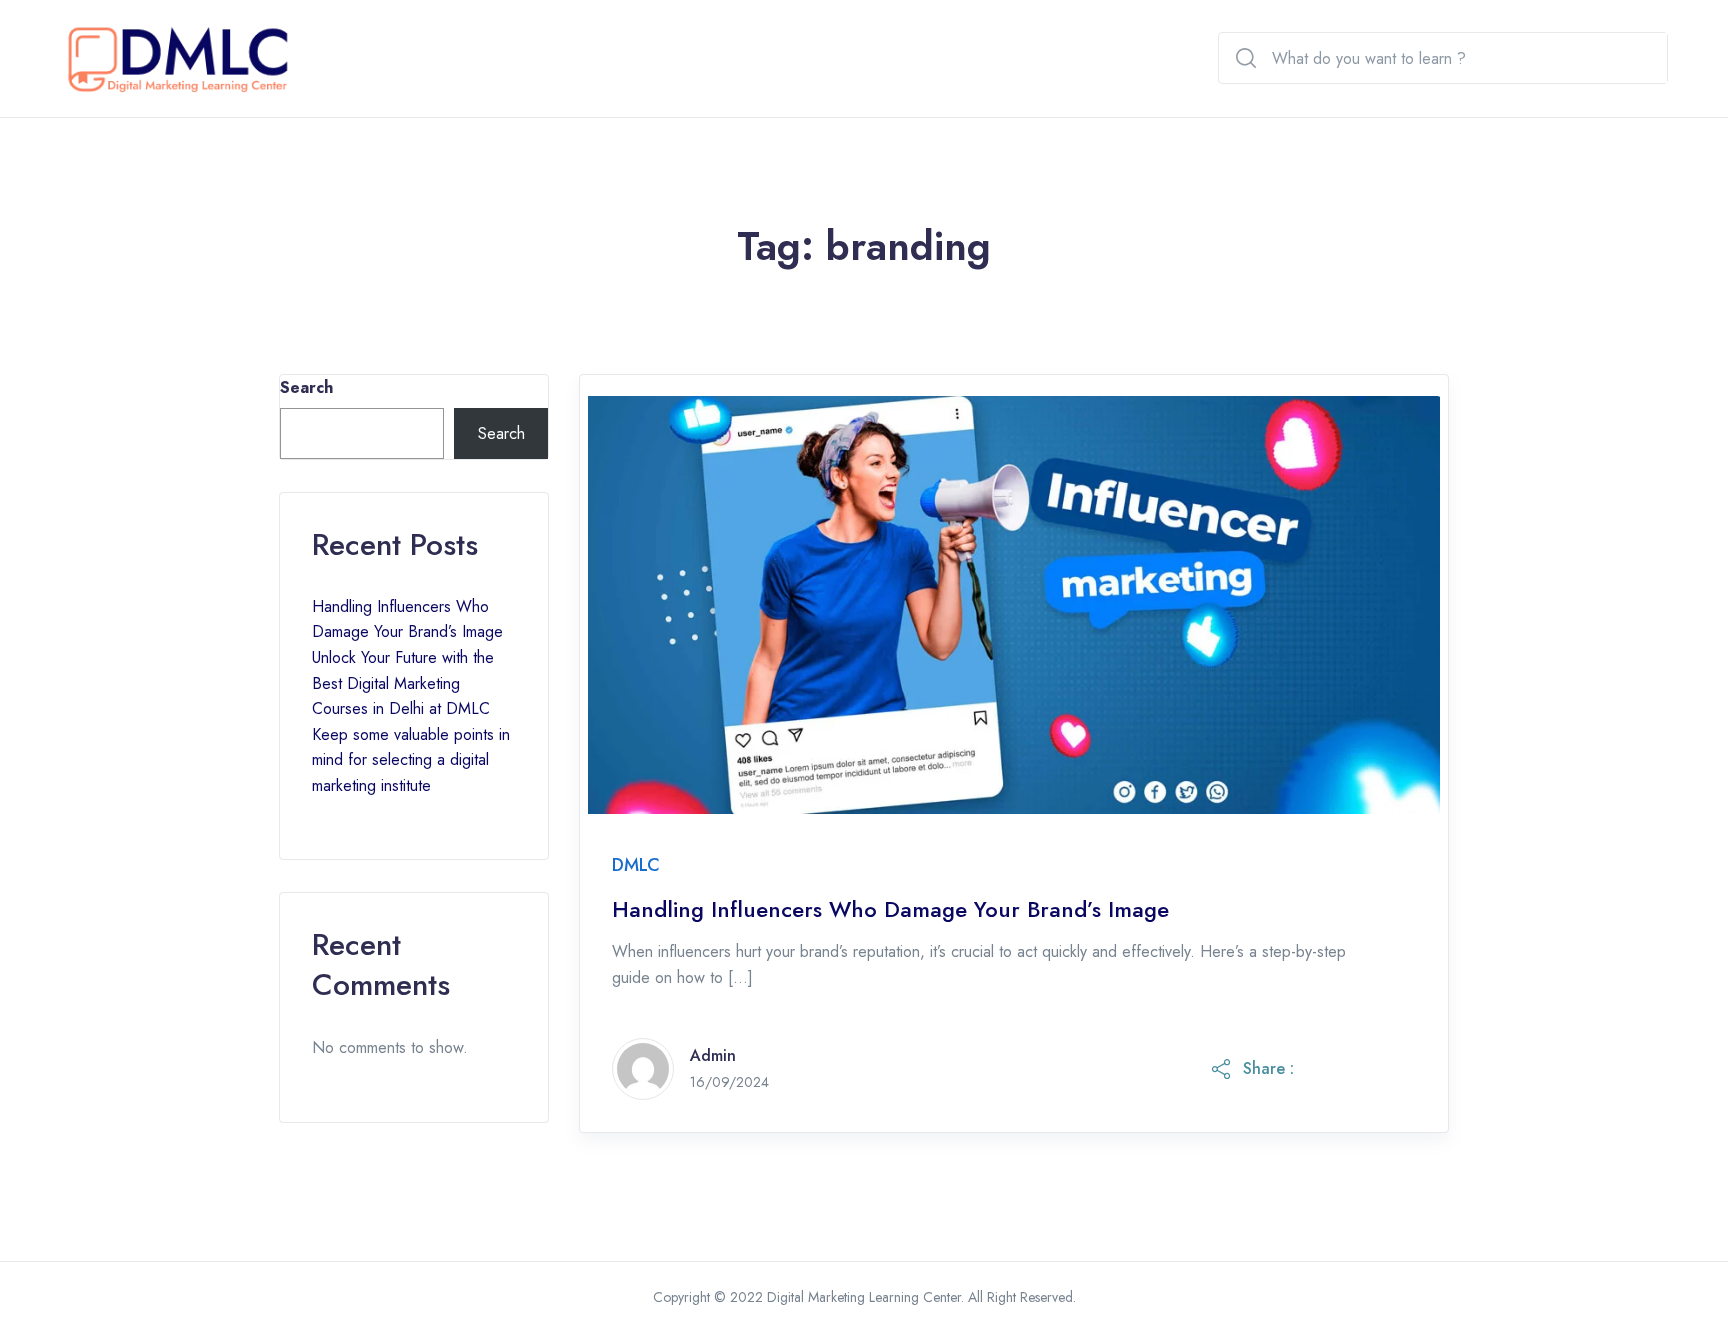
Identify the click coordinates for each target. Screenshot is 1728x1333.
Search (306, 387)
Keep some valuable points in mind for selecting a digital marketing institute (411, 760)
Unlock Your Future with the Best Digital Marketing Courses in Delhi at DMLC (403, 683)
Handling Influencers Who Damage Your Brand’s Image (890, 909)
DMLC (636, 865)
